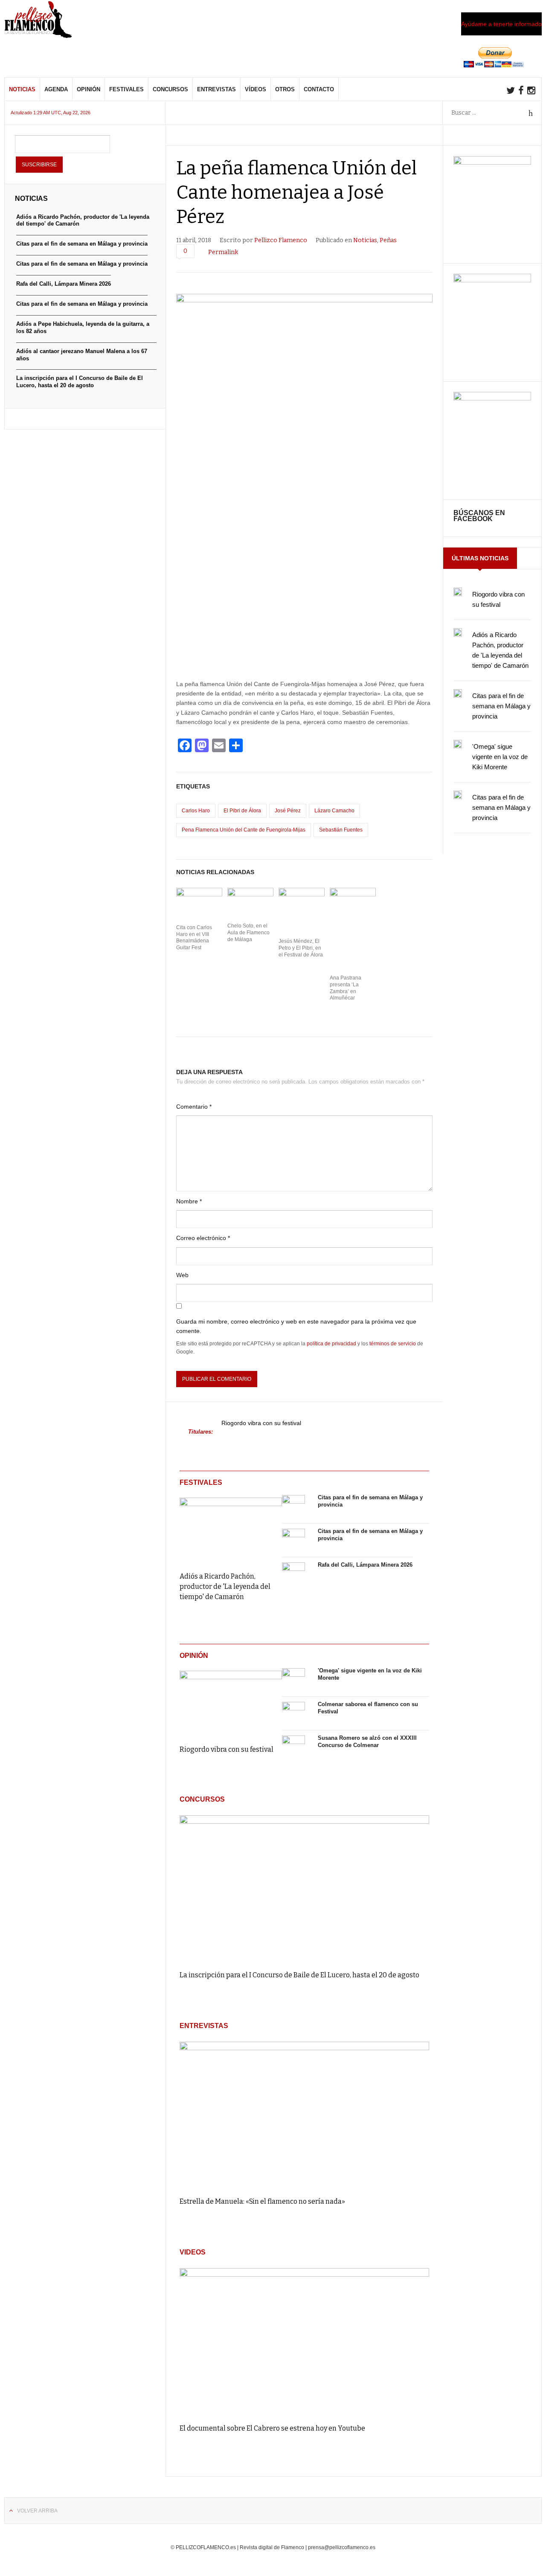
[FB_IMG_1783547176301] (492, 398)
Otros (285, 89)
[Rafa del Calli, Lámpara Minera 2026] (293, 1574)
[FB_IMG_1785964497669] (492, 280)
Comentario (194, 1107)
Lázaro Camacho (334, 811)
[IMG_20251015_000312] (492, 162)
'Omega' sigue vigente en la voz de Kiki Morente (500, 757)
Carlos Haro (196, 811)
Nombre (189, 1201)
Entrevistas (216, 89)
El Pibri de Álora (242, 811)
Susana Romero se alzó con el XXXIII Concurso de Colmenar (367, 1741)
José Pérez (288, 811)
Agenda (56, 89)
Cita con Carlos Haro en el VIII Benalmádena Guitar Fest (194, 937)
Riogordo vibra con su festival (261, 1423)
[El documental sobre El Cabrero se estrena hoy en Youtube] (304, 2342)
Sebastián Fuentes (341, 830)
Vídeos (256, 89)
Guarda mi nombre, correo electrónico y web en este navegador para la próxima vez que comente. (296, 1326)
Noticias (22, 89)
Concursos (170, 89)
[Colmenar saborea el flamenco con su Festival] (293, 1713)
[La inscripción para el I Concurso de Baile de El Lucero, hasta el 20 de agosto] (304, 1889)
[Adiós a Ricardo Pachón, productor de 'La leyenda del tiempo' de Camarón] (231, 1529)
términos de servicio (393, 1344)
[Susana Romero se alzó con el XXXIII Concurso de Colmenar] (293, 1747)
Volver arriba (37, 2511)
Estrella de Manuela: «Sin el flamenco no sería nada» (262, 2201)
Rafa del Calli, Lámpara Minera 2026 (365, 1565)
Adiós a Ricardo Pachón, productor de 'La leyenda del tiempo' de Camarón (225, 1586)
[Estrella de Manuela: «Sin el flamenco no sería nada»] (304, 2115)
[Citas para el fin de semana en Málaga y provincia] (293, 1507)
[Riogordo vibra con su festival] (231, 1702)
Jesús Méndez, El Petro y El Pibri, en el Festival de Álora (301, 948)
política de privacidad (331, 1344)
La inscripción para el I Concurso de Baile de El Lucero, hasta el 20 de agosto (299, 1975)
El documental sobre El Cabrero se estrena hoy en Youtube (272, 2428)
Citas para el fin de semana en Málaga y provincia (501, 706)
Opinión (89, 89)
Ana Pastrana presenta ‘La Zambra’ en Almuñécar (346, 988)
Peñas (388, 240)
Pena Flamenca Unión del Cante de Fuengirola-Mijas (244, 830)
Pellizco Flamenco (281, 240)
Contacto (319, 89)
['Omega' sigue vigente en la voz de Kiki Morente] (293, 1680)
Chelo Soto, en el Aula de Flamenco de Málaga (248, 932)
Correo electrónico (203, 1238)
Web (182, 1275)
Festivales (126, 89)
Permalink (223, 252)
